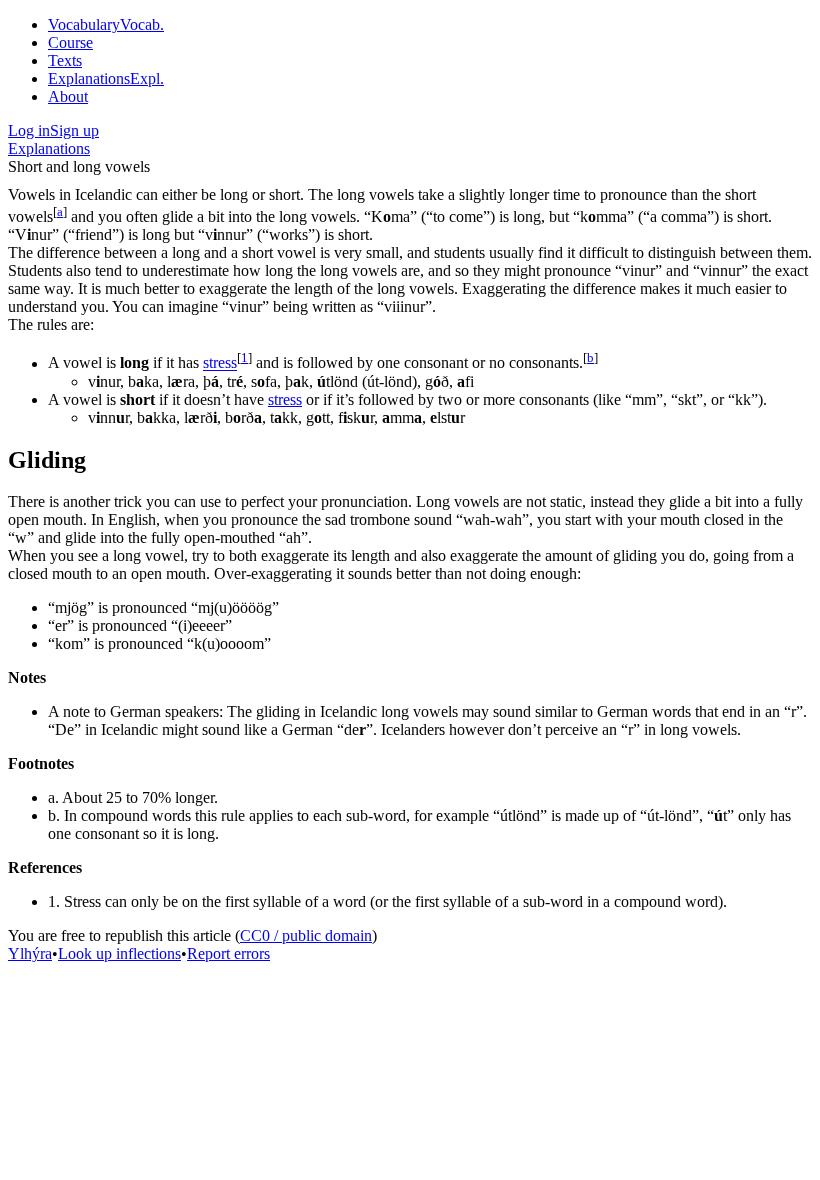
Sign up (74, 130)
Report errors (228, 953)
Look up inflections (119, 953)
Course (70, 42)
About (68, 96)
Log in (29, 130)
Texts (65, 60)
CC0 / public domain (306, 935)
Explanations (49, 148)
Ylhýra (30, 953)
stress (220, 363)
